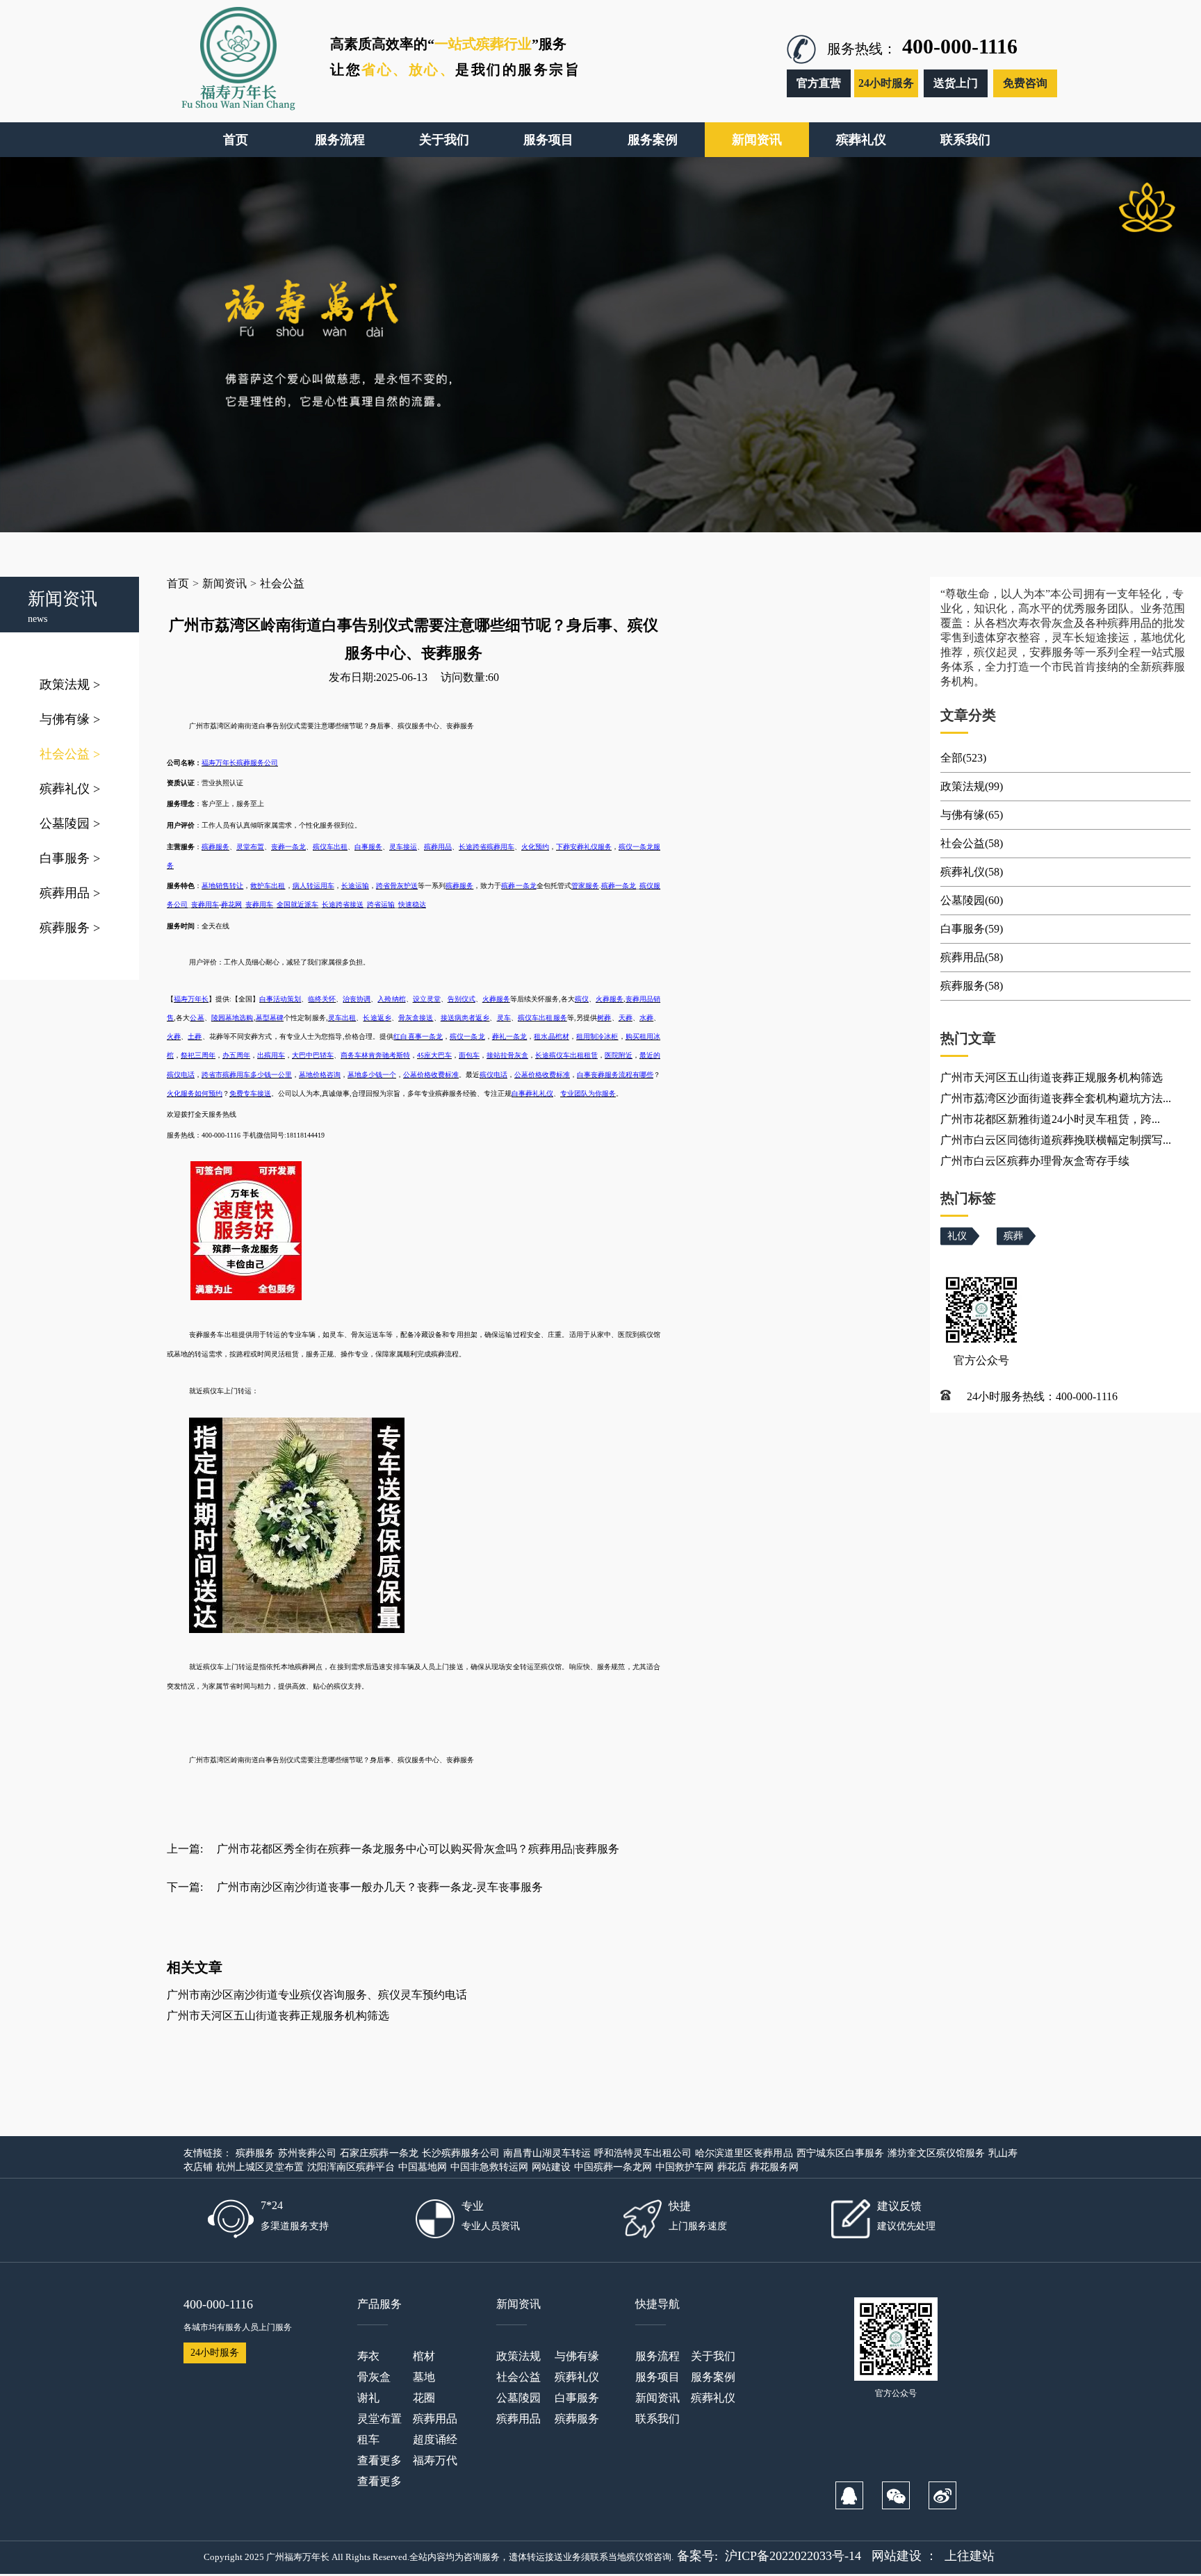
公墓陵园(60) (972, 900)
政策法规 (70, 684)
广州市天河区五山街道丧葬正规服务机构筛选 (278, 2016)
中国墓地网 (423, 2167)
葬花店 (732, 2167)
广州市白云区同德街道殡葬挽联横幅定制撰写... (1056, 1140)
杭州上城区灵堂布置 (260, 2167)
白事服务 (70, 858)
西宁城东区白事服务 (840, 2153)
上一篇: (185, 1849)
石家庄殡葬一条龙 (379, 2153)
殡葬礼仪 (70, 789)
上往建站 (970, 2556)
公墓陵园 (70, 823)
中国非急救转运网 (489, 2167)
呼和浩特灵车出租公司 (643, 2153)
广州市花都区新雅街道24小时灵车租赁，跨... (1050, 1119)
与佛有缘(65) (972, 815)
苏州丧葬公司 (307, 2153)
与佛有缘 (70, 719)
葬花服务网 (774, 2167)
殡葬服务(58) (972, 986)
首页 (178, 583)
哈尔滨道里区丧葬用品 (744, 2153)
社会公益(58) (972, 843)
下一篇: (185, 1887)
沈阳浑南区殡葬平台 (351, 2167)
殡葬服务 (70, 928)
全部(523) (963, 758)
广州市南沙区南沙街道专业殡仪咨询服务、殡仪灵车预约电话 (317, 1995)
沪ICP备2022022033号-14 (793, 2556)
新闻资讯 (224, 583)
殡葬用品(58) (972, 957)
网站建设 (551, 2167)
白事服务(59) (972, 929)
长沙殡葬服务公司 (461, 2153)
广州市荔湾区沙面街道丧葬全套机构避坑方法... (1056, 1098)
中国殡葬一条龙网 (613, 2167)
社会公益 (70, 754)
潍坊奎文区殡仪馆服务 (936, 2153)
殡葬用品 (70, 893)
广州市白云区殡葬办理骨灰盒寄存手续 (1035, 1161)
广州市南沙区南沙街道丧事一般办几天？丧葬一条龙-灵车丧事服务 (380, 1887)
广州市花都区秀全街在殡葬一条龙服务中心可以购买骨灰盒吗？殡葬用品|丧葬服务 (418, 1849)
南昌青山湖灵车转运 (547, 2153)
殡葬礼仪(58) (972, 872)
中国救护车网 (685, 2167)
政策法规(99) (972, 786)
